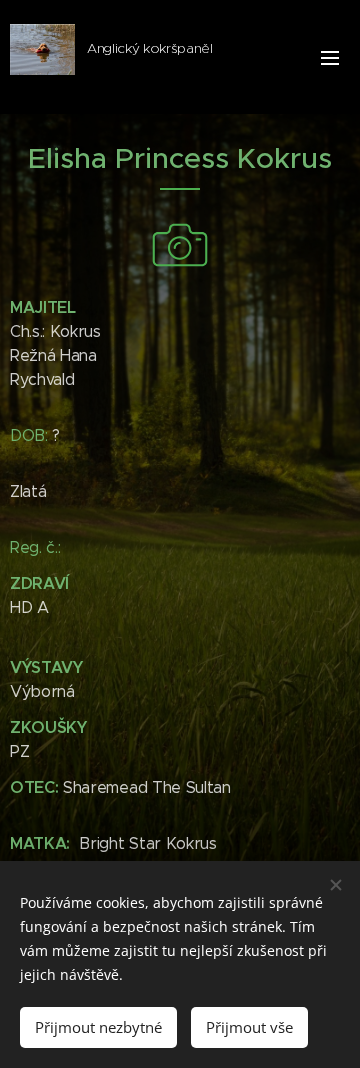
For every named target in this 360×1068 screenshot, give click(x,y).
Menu (330, 57)
